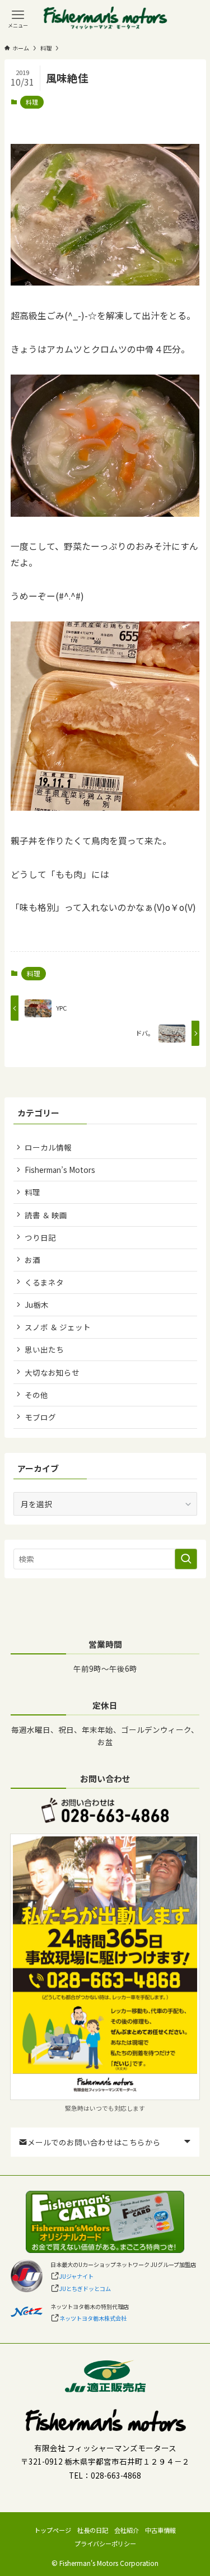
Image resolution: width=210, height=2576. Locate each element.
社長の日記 (93, 2530)
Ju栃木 (37, 1305)
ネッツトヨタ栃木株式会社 (93, 2318)
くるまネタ (44, 1282)
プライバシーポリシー (105, 2544)
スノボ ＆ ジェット (58, 1327)
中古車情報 (160, 2530)
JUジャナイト (76, 2276)
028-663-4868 (116, 2475)
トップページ (53, 2530)
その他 (36, 1395)
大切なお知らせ (52, 1372)
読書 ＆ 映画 (46, 1215)
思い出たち (44, 1349)
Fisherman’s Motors (60, 1170)
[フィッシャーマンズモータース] (105, 18)
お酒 (32, 1260)
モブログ (40, 1417)
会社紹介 (127, 2530)
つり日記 (40, 1237)
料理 (32, 102)
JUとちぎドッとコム (85, 2289)
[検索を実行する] (186, 1559)
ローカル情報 (48, 1147)
